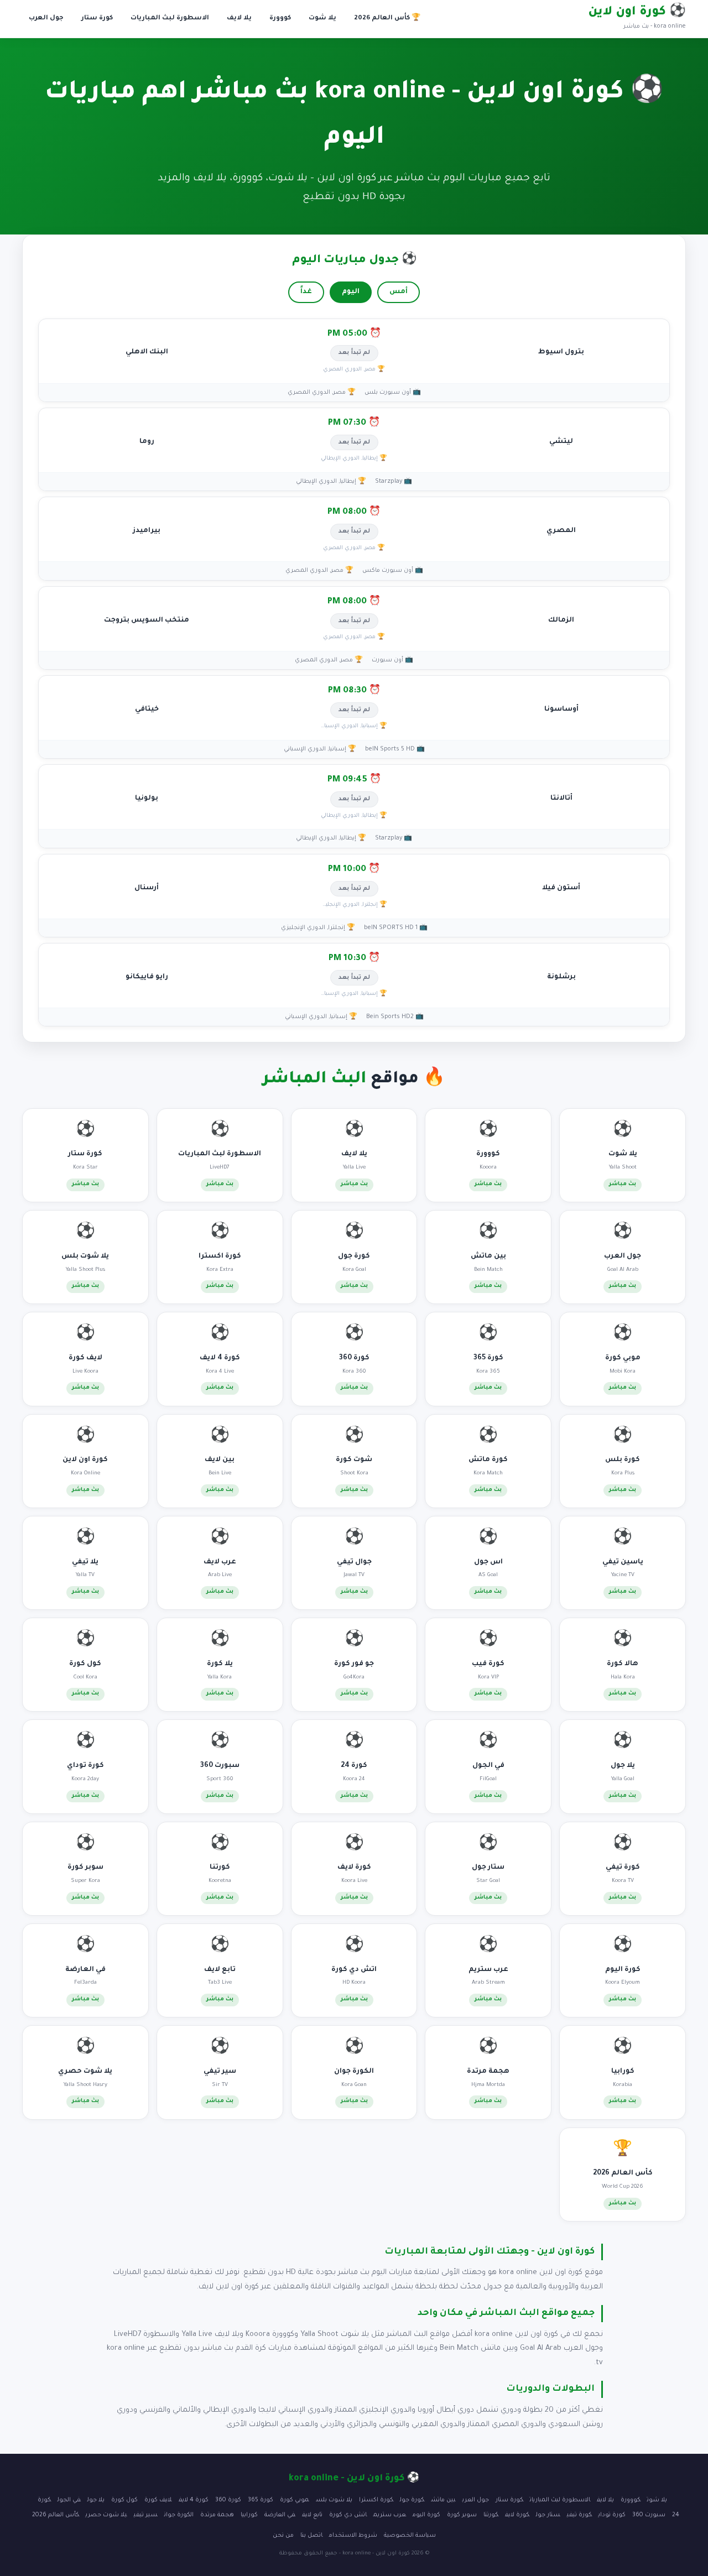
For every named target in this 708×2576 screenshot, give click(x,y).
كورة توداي (612, 2515)
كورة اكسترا (376, 2500)
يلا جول (96, 2500)
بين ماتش (443, 2500)
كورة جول (412, 2500)
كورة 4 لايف (194, 2500)
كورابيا (249, 2515)
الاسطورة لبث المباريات (170, 19)
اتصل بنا (311, 2536)
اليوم (351, 292)
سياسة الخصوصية (410, 2536)
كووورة (280, 19)
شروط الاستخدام (353, 2536)
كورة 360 (228, 2500)
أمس (399, 292)
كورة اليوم (426, 2515)
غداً (306, 292)
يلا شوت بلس (334, 2500)
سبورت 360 (649, 2515)
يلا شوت (322, 19)
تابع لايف (312, 2515)
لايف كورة (158, 2500)
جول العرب (46, 19)
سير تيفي (146, 2515)
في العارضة (280, 2515)
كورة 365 (261, 2500)
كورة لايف (517, 2515)
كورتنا (491, 2515)
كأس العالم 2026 (56, 2515)
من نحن (283, 2536)
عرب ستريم (390, 2515)
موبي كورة (295, 2500)
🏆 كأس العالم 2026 (387, 19)
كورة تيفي (579, 2515)
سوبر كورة (462, 2515)
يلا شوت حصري (106, 2515)
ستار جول (548, 2515)
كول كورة (124, 2500)
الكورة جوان (179, 2515)
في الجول (69, 2500)
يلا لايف (239, 19)
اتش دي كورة (348, 2515)
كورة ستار (97, 19)
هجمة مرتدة (217, 2515)
